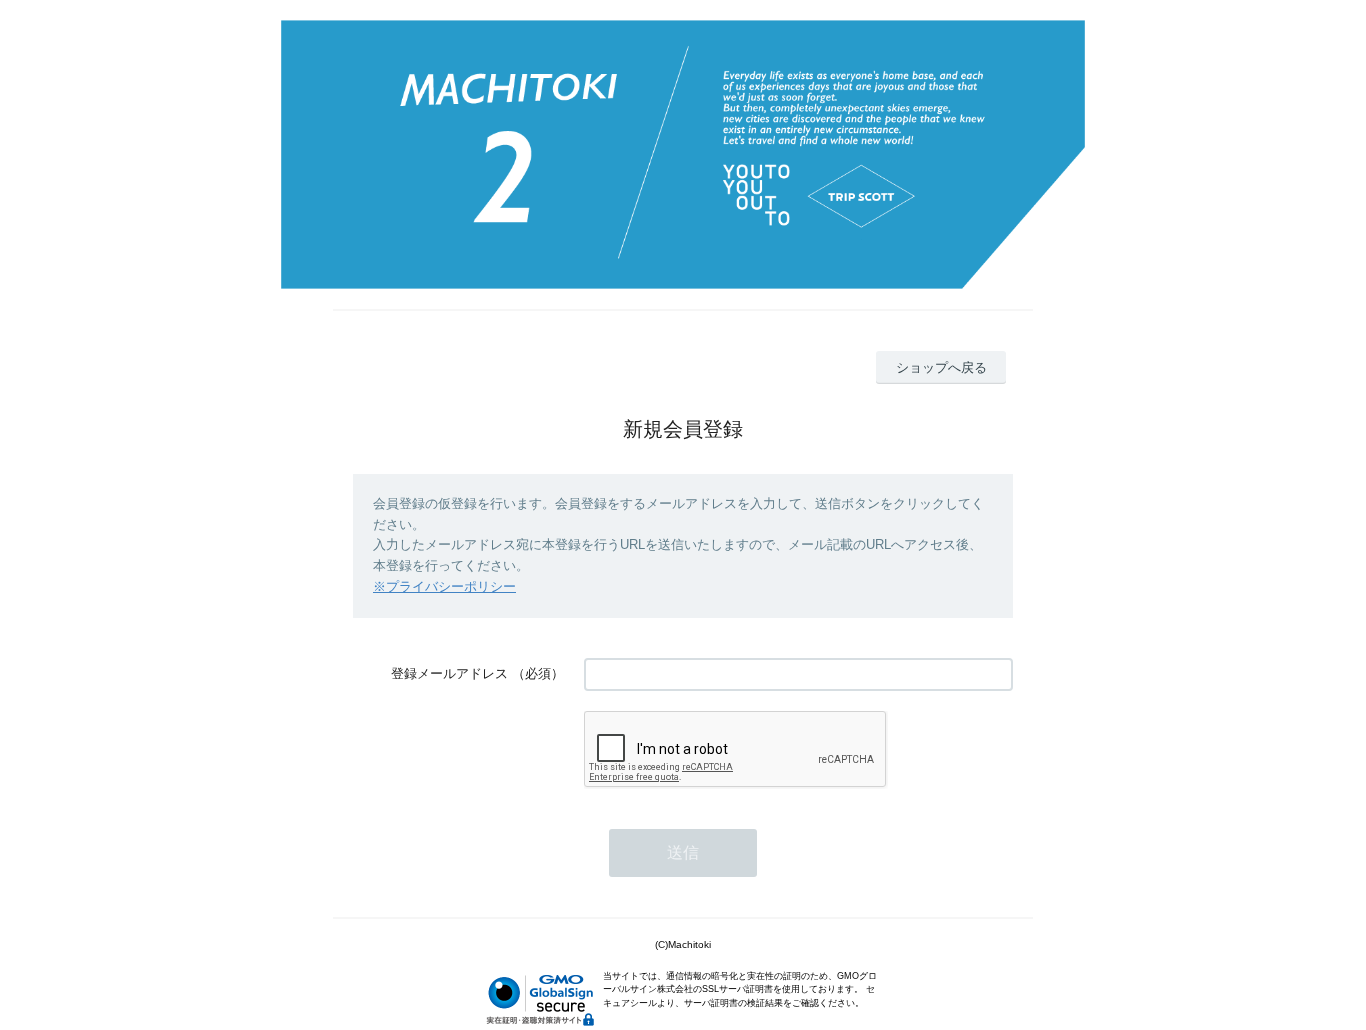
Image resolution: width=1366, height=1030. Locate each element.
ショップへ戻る (941, 367)
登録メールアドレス (449, 673)
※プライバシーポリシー (444, 586)
